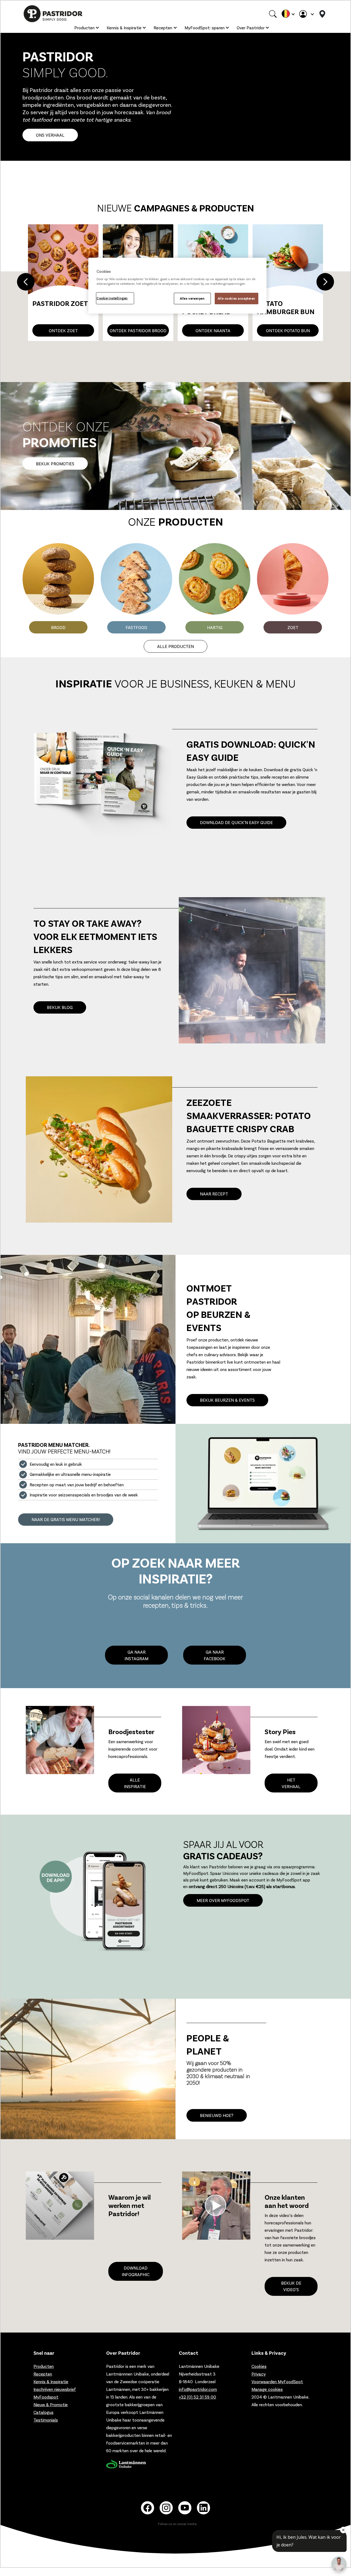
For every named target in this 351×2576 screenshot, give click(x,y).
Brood (58, 627)
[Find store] (322, 14)
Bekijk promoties (55, 464)
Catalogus (43, 2412)
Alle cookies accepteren (237, 298)
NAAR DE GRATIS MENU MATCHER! (66, 1519)
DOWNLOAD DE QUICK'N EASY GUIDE (236, 822)
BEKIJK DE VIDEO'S (291, 2286)
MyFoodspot (46, 2397)
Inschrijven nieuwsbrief (55, 2389)
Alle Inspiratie (135, 1783)
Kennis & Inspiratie (124, 28)
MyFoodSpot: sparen (205, 28)
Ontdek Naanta (138, 330)
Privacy (259, 2374)
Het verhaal (291, 1783)
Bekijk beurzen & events (227, 1400)
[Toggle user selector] (306, 14)
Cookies (259, 2366)
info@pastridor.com (198, 2389)
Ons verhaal (50, 135)
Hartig (215, 627)
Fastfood (136, 627)
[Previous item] (26, 283)
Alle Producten (175, 646)
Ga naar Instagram (136, 1655)
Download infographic (136, 2271)
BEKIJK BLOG (60, 1007)
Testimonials (46, 2420)
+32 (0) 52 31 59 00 (197, 2397)
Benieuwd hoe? (217, 2115)
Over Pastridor (251, 28)
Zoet (293, 627)
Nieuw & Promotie (51, 2404)
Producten (84, 28)
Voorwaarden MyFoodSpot (277, 2381)
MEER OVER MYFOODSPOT (223, 1900)
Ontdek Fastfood (288, 330)
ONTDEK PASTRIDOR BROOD (63, 330)
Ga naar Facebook (215, 1655)
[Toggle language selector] (288, 14)
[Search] (273, 14)
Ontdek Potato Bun (213, 330)
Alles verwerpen (192, 298)
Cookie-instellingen (112, 298)
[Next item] (325, 283)
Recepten (163, 28)
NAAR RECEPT (214, 1194)
